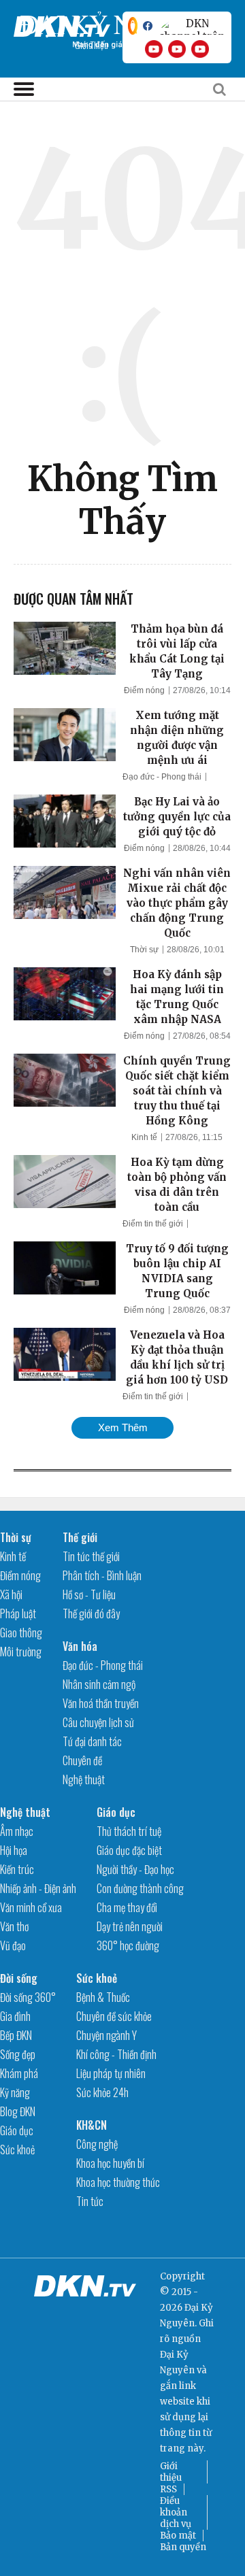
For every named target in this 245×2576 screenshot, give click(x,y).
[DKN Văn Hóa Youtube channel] (200, 49)
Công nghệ (97, 2144)
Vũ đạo (13, 1945)
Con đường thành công (140, 1888)
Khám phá (19, 2073)
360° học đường (128, 1945)
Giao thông (21, 1633)
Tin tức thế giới (91, 1556)
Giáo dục (116, 1812)
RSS (168, 2489)
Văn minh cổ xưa (31, 1907)
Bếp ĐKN (16, 2035)
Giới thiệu (171, 2472)
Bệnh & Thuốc (103, 1997)
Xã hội (11, 1594)
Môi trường (21, 1652)
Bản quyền (183, 2547)
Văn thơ (14, 1926)
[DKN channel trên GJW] (192, 26)
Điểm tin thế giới (153, 1224)
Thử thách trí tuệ (129, 1831)
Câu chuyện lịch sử (98, 1722)
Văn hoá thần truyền (101, 1703)
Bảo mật (178, 2536)
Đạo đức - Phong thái (162, 777)
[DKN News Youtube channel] (154, 49)
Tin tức (90, 2201)
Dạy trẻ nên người (130, 1926)
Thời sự (144, 950)
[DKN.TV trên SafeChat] (133, 26)
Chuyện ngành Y (107, 2035)
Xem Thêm (123, 1427)
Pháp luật (18, 1613)
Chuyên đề (82, 1760)
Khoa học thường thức (118, 2182)
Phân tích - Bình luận (102, 1575)
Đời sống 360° (28, 1997)
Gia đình (15, 2016)
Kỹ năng (15, 2092)
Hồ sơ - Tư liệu (89, 1594)
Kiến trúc (17, 1869)
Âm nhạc (17, 1831)
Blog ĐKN (18, 2111)
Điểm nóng (144, 690)
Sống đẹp (18, 2054)
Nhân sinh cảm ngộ (99, 1684)
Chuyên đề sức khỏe (114, 2016)
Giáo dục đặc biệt (129, 1850)
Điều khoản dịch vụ (176, 2512)
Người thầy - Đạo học (135, 1869)
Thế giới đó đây (91, 1613)
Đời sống (19, 1978)
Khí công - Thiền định (116, 2054)
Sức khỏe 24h (102, 2092)
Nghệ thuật (84, 1779)
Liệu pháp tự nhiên (111, 2073)
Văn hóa (80, 1646)
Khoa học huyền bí (110, 2163)
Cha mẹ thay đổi (127, 1907)
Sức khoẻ (17, 2150)
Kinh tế (144, 1137)
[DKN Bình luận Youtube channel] (177, 49)
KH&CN (92, 2125)
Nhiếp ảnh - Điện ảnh (38, 1888)
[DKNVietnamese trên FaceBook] (148, 26)
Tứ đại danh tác (92, 1741)
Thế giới (80, 1537)
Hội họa (14, 1850)
